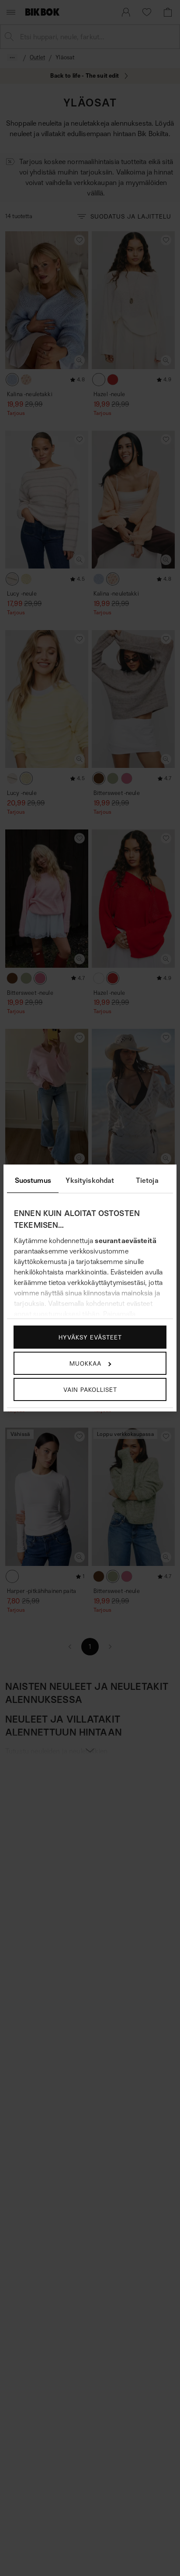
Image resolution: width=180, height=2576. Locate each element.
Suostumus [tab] (33, 1180)
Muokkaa (85, 1363)
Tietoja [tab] (147, 1180)
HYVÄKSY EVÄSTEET (90, 1337)
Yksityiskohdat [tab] (90, 1180)
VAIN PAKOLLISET (90, 1389)
